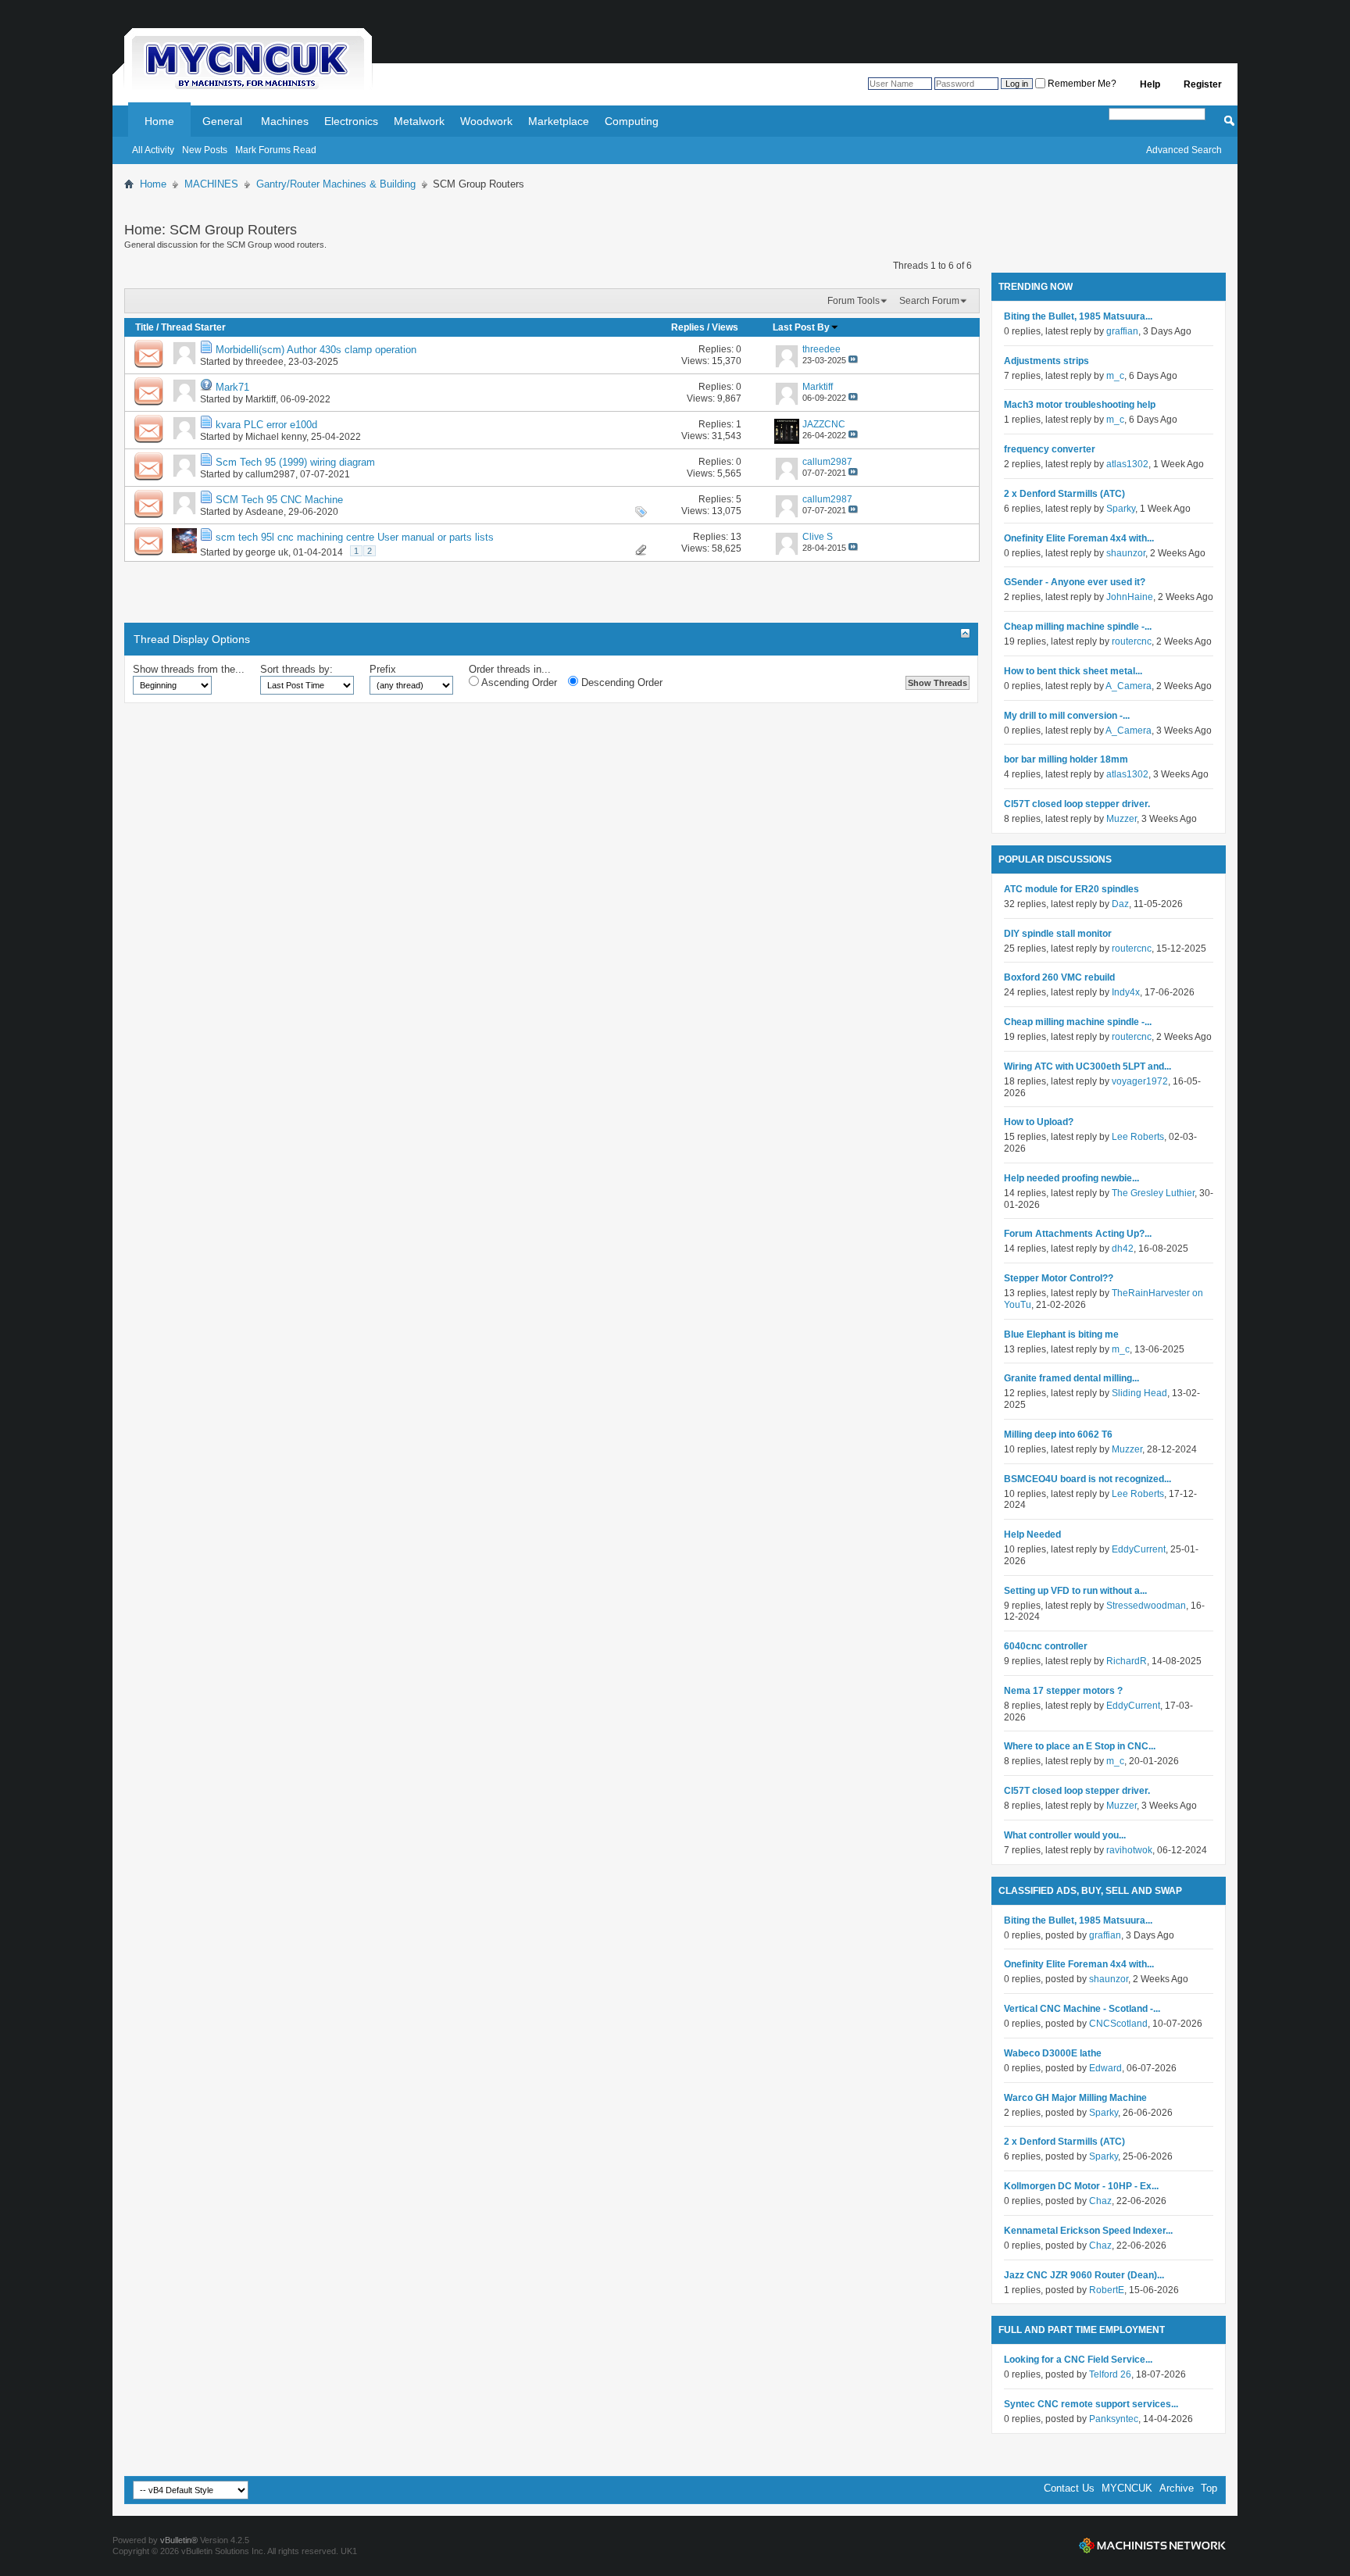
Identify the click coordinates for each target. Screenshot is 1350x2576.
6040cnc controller (1046, 1646)
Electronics (351, 121)
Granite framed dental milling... (1071, 1378)
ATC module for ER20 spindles (1071, 889)
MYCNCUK (1127, 2488)
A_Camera (1129, 686)
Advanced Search (1184, 150)
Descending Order (620, 682)
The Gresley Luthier (1153, 1193)
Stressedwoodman (1146, 1606)
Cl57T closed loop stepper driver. (1077, 804)
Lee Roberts (1138, 1137)
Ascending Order (518, 682)
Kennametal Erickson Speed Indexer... (1088, 2231)
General (222, 121)
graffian (1122, 331)
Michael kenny (276, 437)
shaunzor (1126, 553)
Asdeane (264, 512)
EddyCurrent (1139, 1549)
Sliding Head (1139, 1393)
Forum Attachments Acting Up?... (1078, 1234)
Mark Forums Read (276, 150)
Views (725, 327)
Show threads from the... (189, 669)
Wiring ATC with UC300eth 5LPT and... (1087, 1066)
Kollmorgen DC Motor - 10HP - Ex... (1081, 2186)
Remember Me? (1081, 84)
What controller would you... (1065, 1835)
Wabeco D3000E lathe (1053, 2053)
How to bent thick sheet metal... (1073, 671)
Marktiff (261, 399)
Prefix (383, 669)
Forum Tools (854, 301)
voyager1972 (1140, 1081)
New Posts (205, 150)
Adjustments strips (1046, 361)
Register (1203, 84)
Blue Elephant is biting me (1061, 1334)
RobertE (1107, 2290)
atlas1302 (1127, 464)
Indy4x (1126, 992)
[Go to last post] (853, 360)
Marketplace (559, 121)
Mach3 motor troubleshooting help (1080, 405)
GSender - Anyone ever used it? (1075, 582)
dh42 (1123, 1249)
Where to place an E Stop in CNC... (1080, 1746)
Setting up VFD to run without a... (1075, 1591)
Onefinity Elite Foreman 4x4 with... (1079, 538)
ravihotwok (1129, 1850)
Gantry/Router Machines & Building (336, 184)
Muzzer (1121, 819)
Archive (1177, 2488)
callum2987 (270, 474)
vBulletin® (179, 2540)
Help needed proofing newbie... (1071, 1178)
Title (145, 327)
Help (1150, 84)
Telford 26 (1110, 2374)
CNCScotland (1118, 2024)
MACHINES (211, 184)
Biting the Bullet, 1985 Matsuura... (1078, 316)
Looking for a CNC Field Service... (1078, 2360)
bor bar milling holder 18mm (1066, 759)
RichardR (1127, 1661)
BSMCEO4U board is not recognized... (1087, 1479)
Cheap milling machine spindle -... (1078, 627)
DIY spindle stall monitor (1058, 934)
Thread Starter (193, 327)
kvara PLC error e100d (266, 425)
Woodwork (486, 121)
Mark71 (232, 387)
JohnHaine (1130, 597)
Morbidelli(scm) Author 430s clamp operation (316, 350)
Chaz (1100, 2201)
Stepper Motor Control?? (1059, 1278)
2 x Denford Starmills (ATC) (1064, 494)
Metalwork (419, 121)
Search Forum (929, 301)
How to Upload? (1039, 1122)
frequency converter (1050, 449)
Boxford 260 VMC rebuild (1059, 977)
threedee (264, 362)
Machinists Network (1152, 2546)
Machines (285, 121)
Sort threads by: (296, 669)
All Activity (153, 150)
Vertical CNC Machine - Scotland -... (1082, 2009)
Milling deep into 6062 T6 (1058, 1434)
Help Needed (1032, 1535)
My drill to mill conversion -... (1067, 716)
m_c (1115, 376)
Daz (1120, 904)
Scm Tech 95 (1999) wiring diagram (295, 462)
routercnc (1132, 641)
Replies (688, 327)
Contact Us (1069, 2488)
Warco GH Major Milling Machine (1075, 2098)
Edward (1105, 2068)
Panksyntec (1114, 2419)
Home (159, 121)
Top (1209, 2488)
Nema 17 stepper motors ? (1063, 1691)
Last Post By (801, 327)
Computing (632, 121)
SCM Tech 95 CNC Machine (279, 500)
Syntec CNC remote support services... (1091, 2404)
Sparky (1121, 509)
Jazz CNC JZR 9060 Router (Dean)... (1084, 2275)
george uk (267, 552)
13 (736, 537)
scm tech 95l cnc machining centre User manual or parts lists (355, 537)
